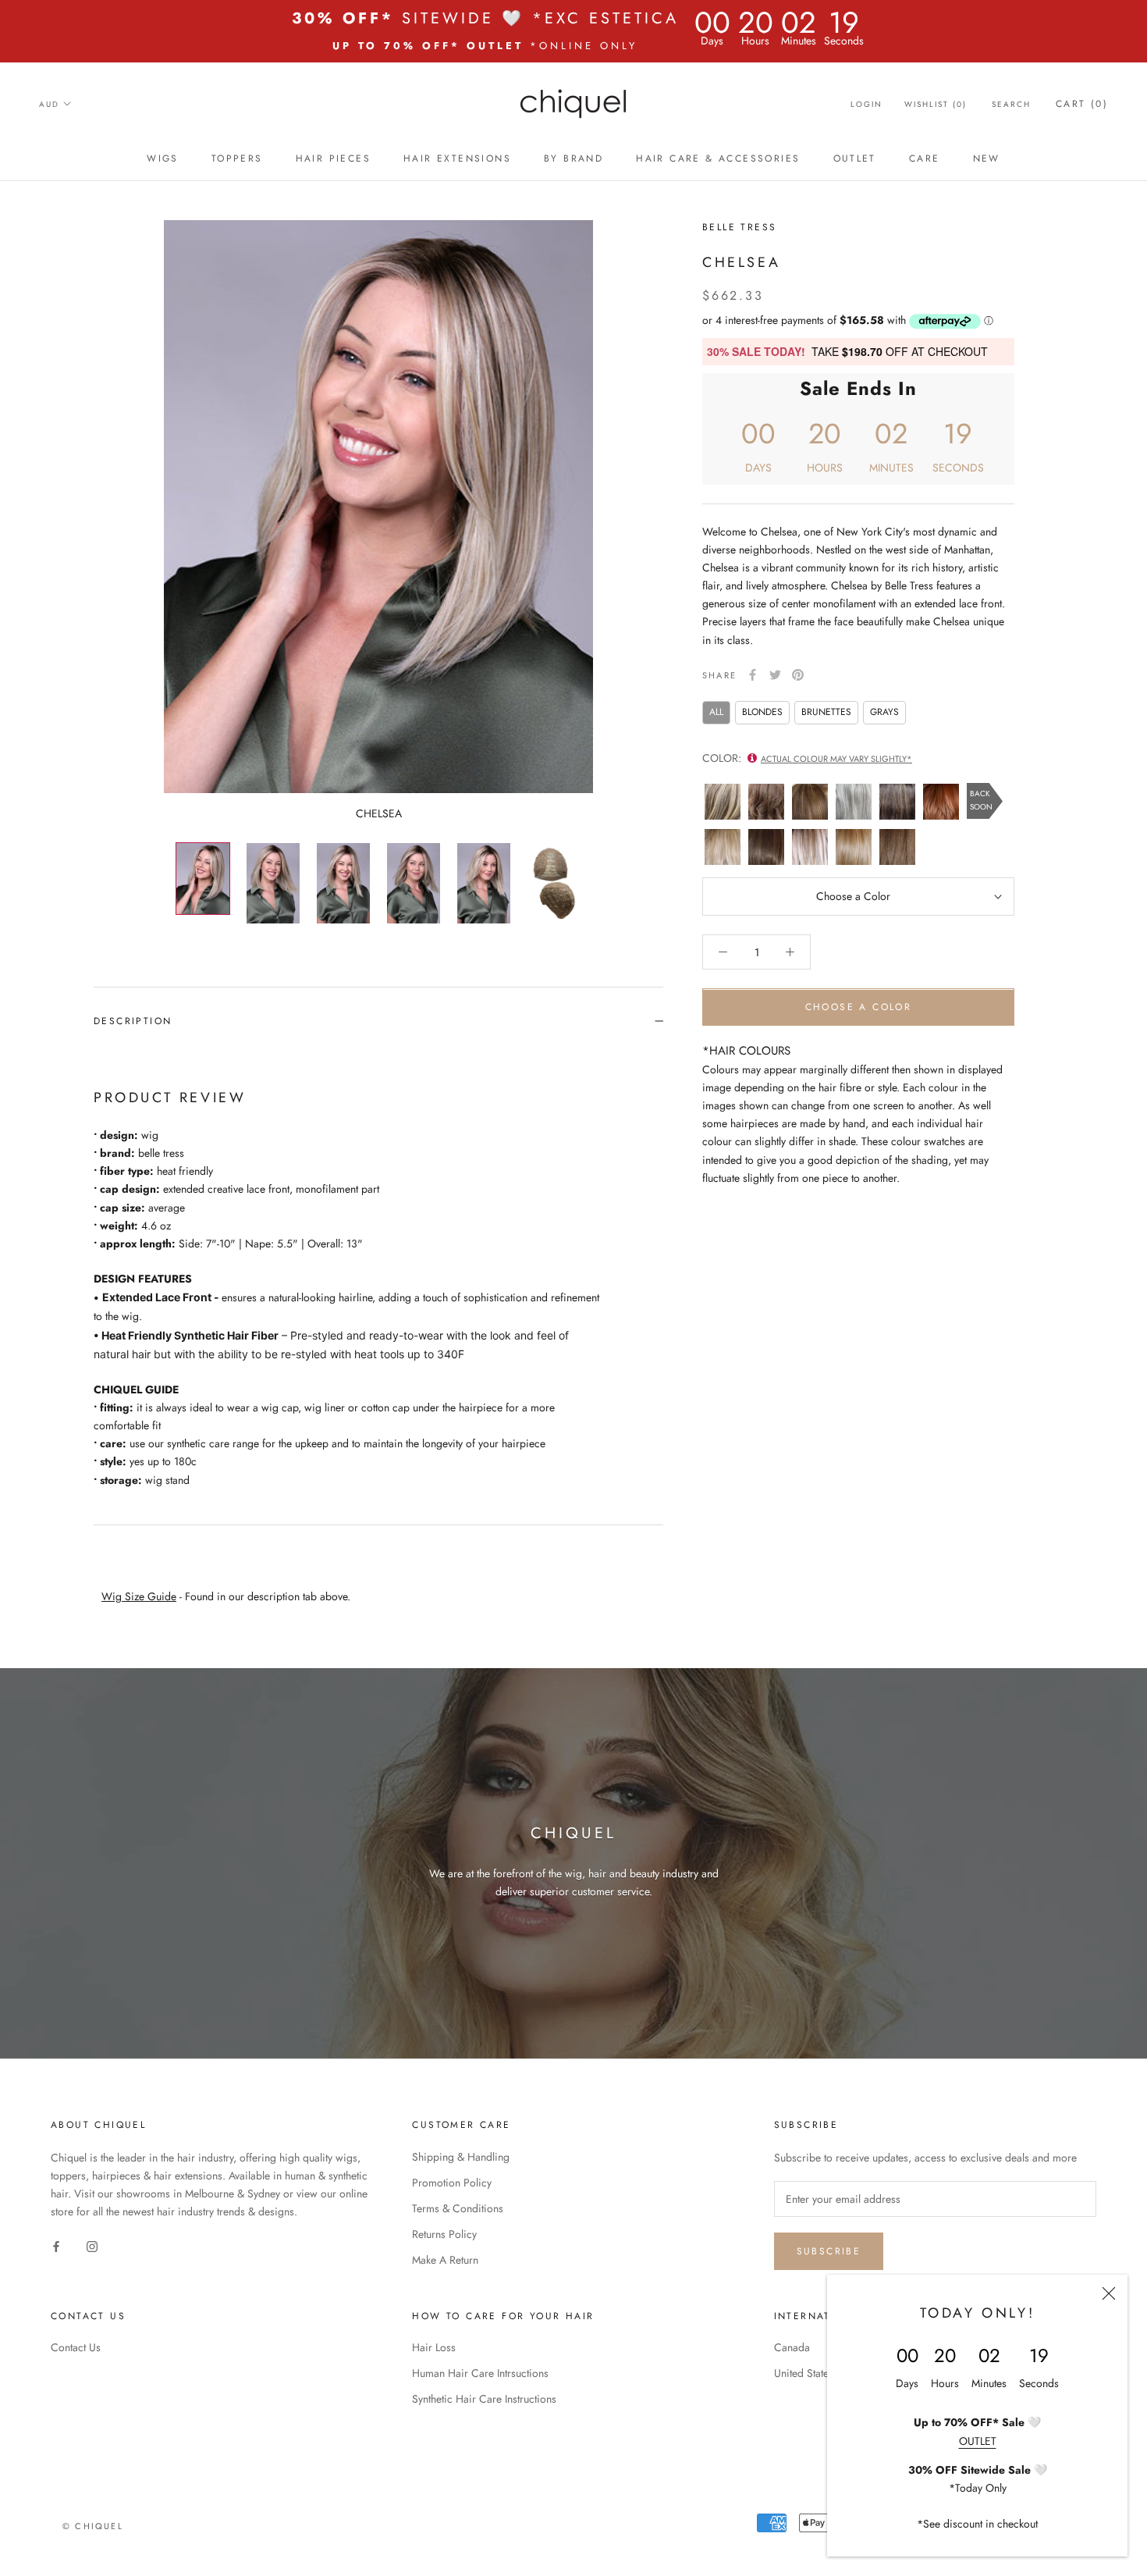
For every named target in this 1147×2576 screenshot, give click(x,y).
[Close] (1109, 2293)
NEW (987, 158)
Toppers (237, 158)
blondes (762, 712)
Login (866, 104)
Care (925, 158)
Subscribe (829, 2251)
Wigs (163, 158)
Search (1011, 104)
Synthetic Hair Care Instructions (484, 2399)
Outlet (855, 158)
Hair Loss (434, 2347)
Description (133, 1021)
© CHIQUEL (93, 2526)
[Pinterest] (798, 675)
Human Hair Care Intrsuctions (480, 2373)
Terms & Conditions (458, 2208)
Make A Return (445, 2260)
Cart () (1082, 104)
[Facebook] (753, 675)
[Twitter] (775, 675)
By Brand (573, 158)
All (716, 712)
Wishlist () (936, 104)
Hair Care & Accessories (718, 158)
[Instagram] (92, 2245)
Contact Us (76, 2347)
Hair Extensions (457, 158)
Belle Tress (739, 227)
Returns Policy (444, 2234)
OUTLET (978, 2441)
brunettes (826, 712)
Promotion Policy (452, 2183)
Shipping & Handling (461, 2157)
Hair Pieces (333, 158)
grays (884, 712)
